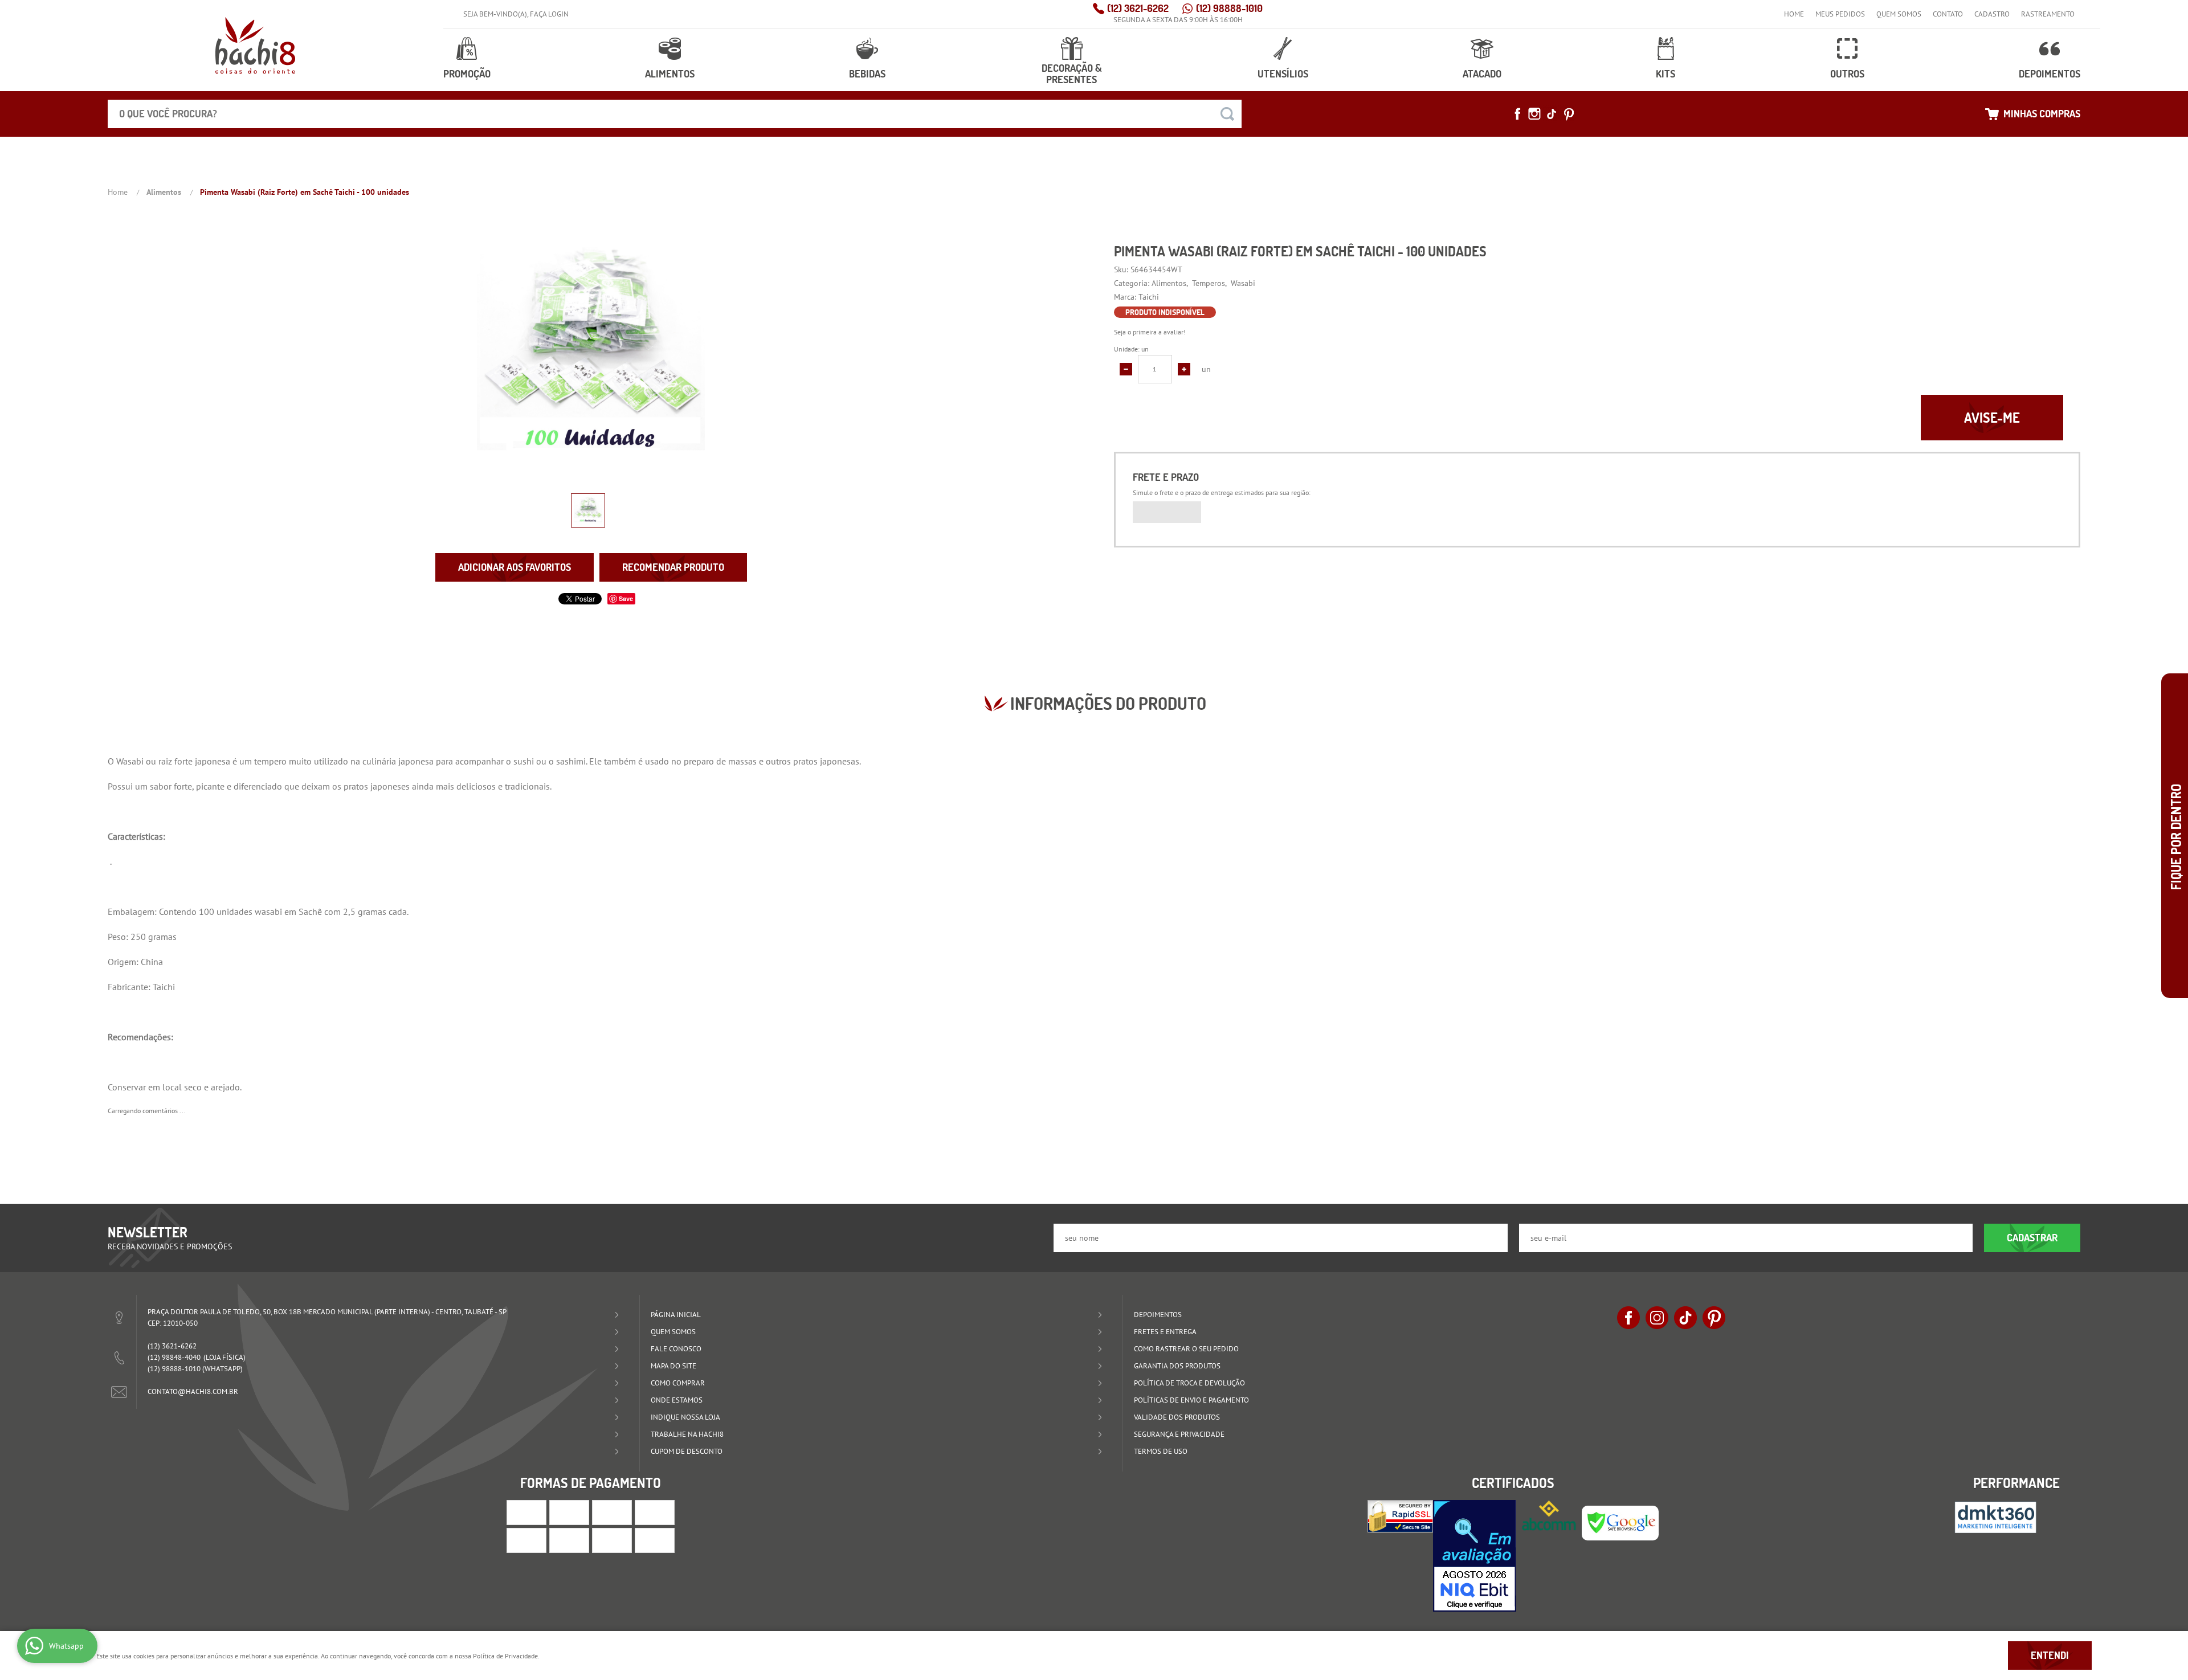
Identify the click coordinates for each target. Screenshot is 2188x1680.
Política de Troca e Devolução (1189, 1383)
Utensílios (1283, 74)
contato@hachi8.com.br (193, 1391)
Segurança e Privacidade (1179, 1434)
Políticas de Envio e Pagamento (1191, 1400)
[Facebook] (1517, 114)
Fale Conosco (676, 1349)
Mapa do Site (673, 1366)
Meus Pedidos (1840, 14)
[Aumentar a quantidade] (1184, 369)
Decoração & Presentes (1072, 74)
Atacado (1482, 74)
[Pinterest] (1569, 114)
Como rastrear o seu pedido (1186, 1349)
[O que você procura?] (1227, 114)
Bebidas (867, 74)
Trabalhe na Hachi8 (687, 1434)
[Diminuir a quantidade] (1126, 369)
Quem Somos (1899, 14)
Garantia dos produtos (1177, 1366)
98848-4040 (174, 1357)
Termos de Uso (1161, 1451)
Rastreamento (2048, 14)
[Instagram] (1534, 114)
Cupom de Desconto (687, 1451)
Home (1794, 14)
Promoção (467, 74)
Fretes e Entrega (1165, 1332)
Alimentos (670, 74)
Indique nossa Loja (685, 1417)
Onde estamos (677, 1400)
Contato (1948, 14)
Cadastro (1992, 14)
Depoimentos (2050, 74)
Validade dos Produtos (1177, 1417)
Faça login (549, 14)
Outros (1847, 74)
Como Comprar (678, 1383)
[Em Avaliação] (1475, 1556)
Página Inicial (676, 1315)
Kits (1666, 74)
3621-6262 (1138, 8)
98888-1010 (1229, 8)
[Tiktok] (1552, 114)
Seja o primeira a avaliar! (1150, 332)
